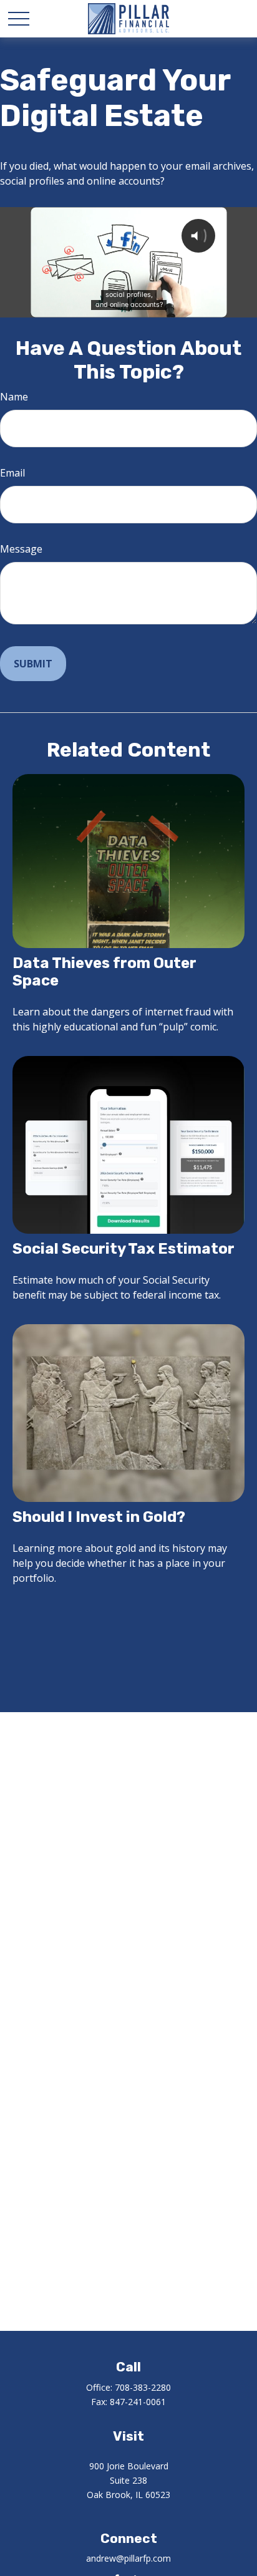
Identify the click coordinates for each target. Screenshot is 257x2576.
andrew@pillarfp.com (128, 2558)
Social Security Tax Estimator (124, 1249)
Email (12, 473)
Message (21, 549)
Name (14, 397)
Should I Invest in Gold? (99, 1517)
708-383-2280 (143, 2387)
